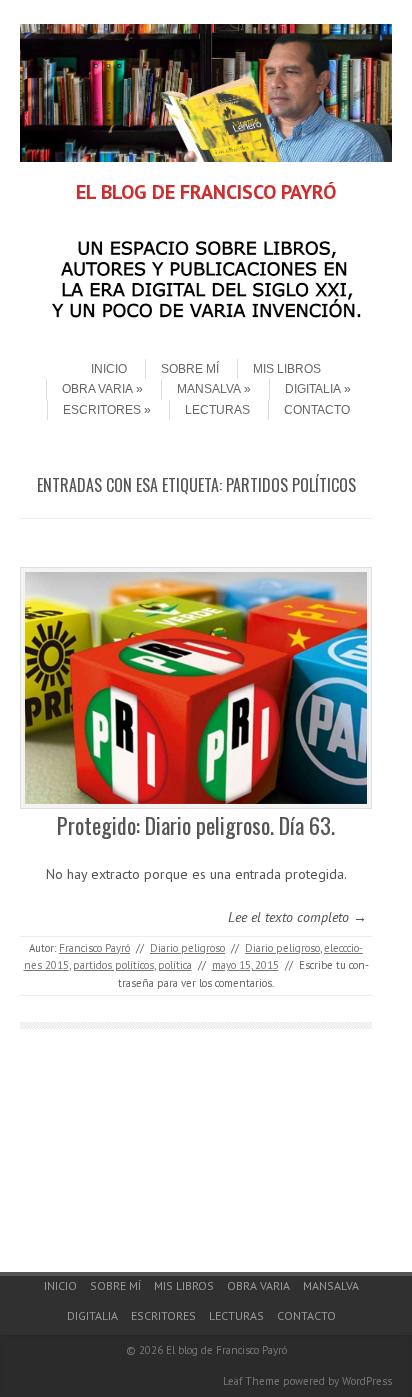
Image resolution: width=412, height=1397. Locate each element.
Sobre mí (190, 369)
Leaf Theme (251, 1381)
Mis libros (287, 369)
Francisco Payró (94, 948)
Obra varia (97, 389)
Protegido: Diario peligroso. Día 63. (196, 825)
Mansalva (209, 389)
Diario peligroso (187, 948)
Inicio (109, 369)
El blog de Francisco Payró (226, 1350)
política (175, 965)
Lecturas (217, 410)
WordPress (367, 1381)
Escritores (102, 410)
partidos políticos (113, 965)
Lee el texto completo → (297, 917)
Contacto (317, 410)
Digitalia (313, 389)
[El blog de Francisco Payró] (206, 157)
